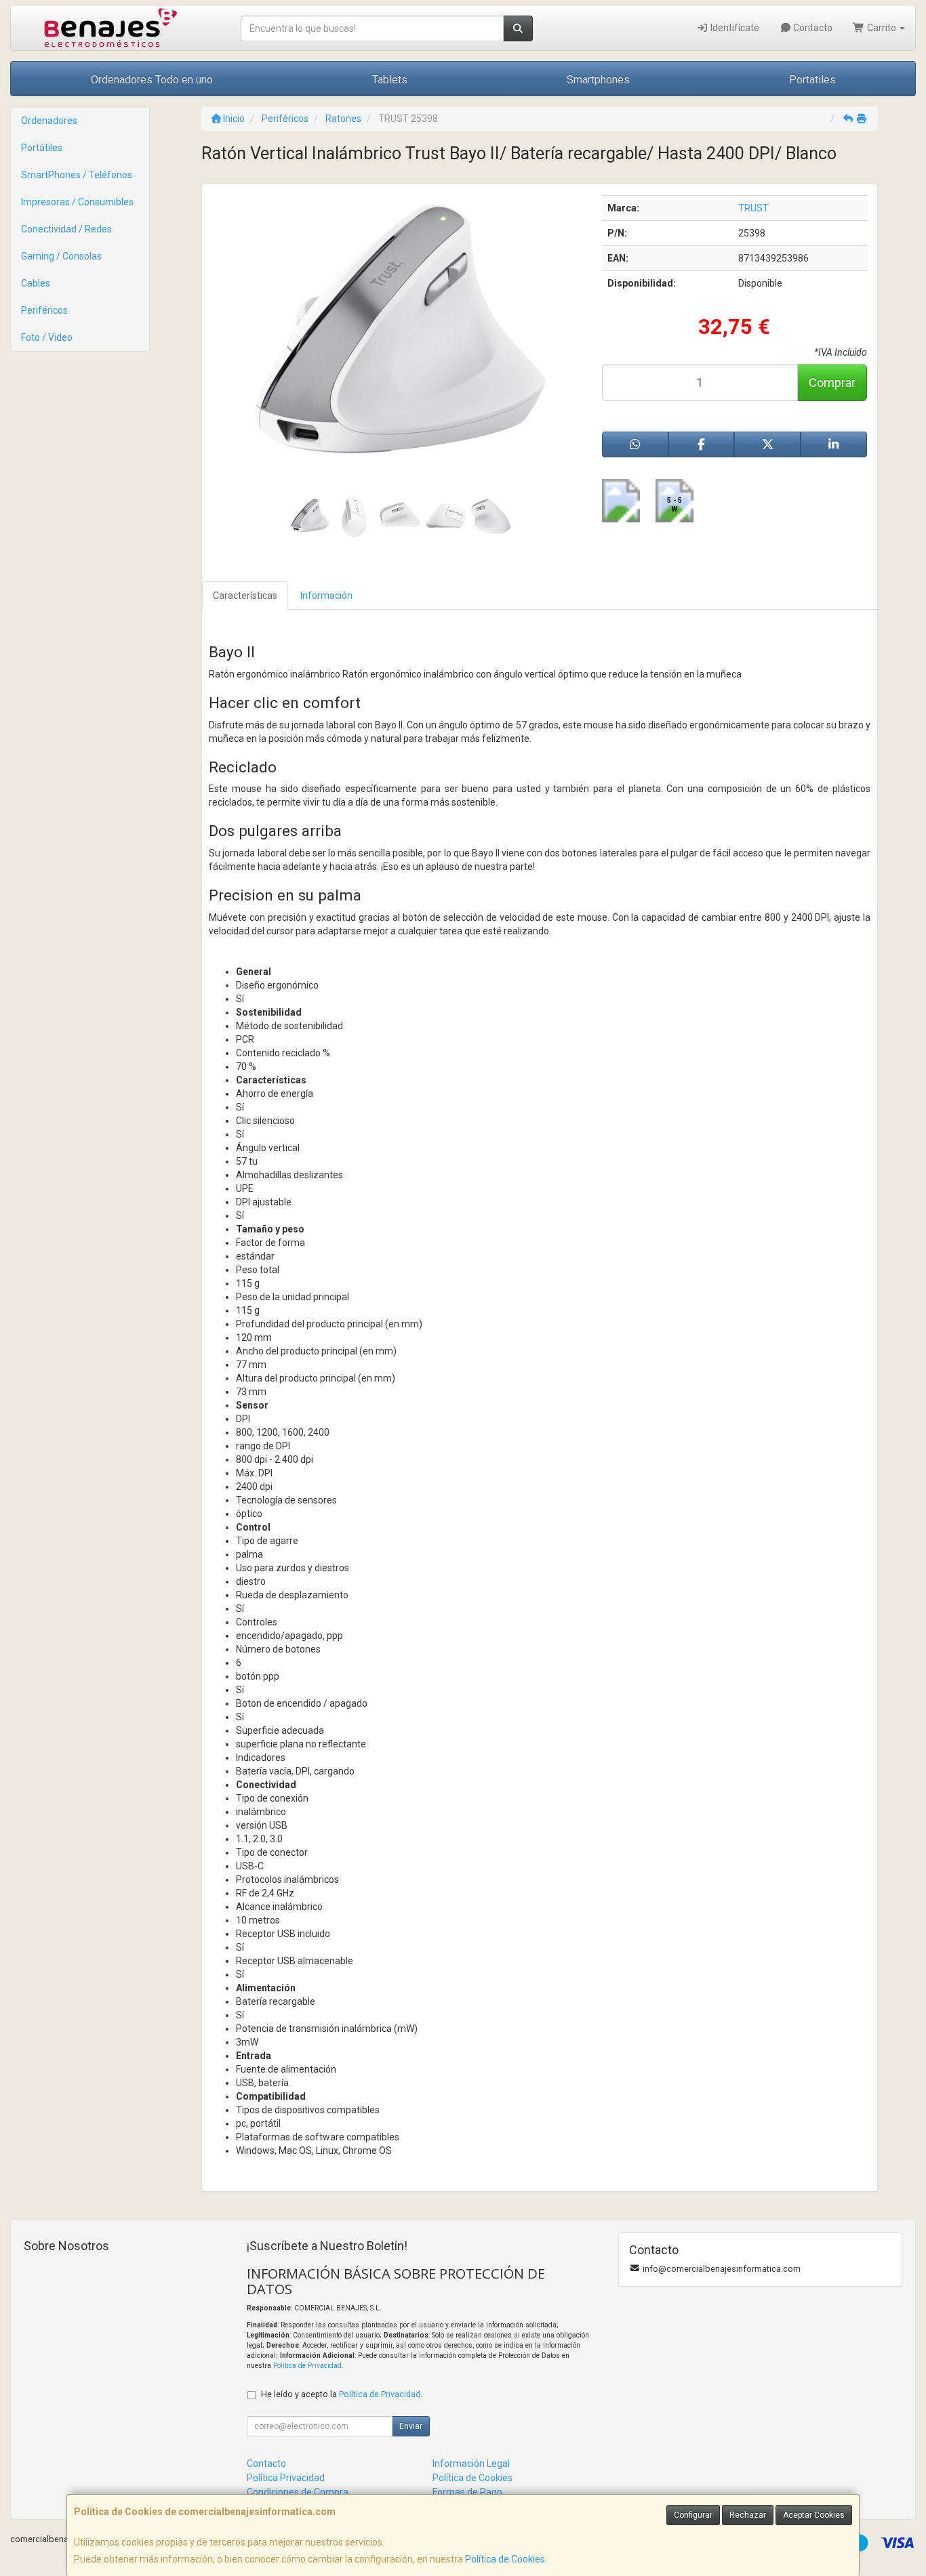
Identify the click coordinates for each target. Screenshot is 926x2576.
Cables (36, 283)
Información (326, 596)
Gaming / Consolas (61, 256)
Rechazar (748, 2515)
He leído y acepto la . (342, 2394)
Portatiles (812, 80)
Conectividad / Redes (66, 229)
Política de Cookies (505, 2559)
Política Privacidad (286, 2478)
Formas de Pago (467, 2492)
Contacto (812, 28)
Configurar (693, 2515)
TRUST (753, 208)
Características (245, 596)
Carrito (882, 28)
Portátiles (42, 148)
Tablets (390, 80)
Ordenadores (49, 121)
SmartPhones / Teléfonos (77, 175)
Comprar (832, 382)
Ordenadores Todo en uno (152, 80)
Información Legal (471, 2464)
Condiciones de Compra (298, 2492)
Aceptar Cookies (814, 2515)
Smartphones (598, 80)
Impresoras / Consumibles (77, 202)
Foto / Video (47, 337)
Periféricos (44, 310)
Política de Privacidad (307, 2366)
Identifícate (734, 28)
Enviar (411, 2426)
